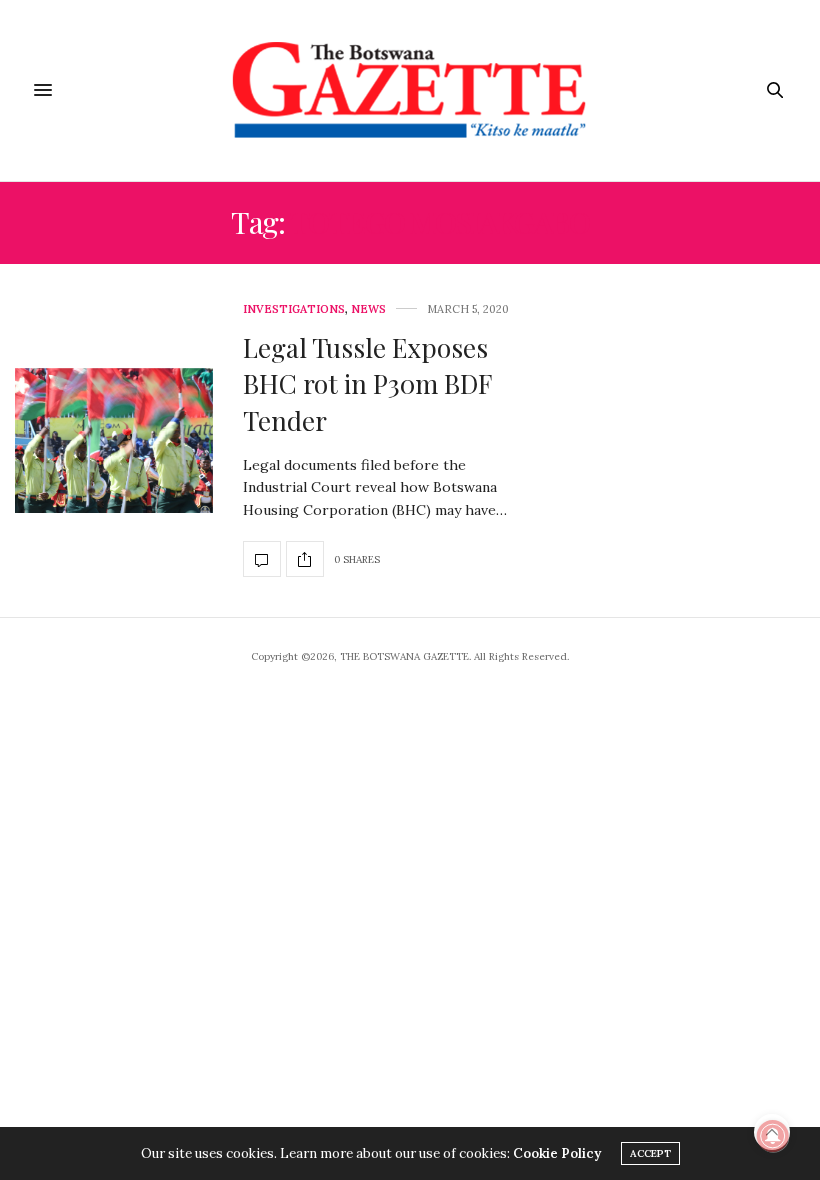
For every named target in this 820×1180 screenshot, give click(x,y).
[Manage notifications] (773, 1136)
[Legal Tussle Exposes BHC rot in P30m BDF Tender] (114, 441)
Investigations (294, 309)
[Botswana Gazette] (410, 90)
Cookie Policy (557, 1153)
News (368, 309)
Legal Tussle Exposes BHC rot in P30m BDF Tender (367, 384)
